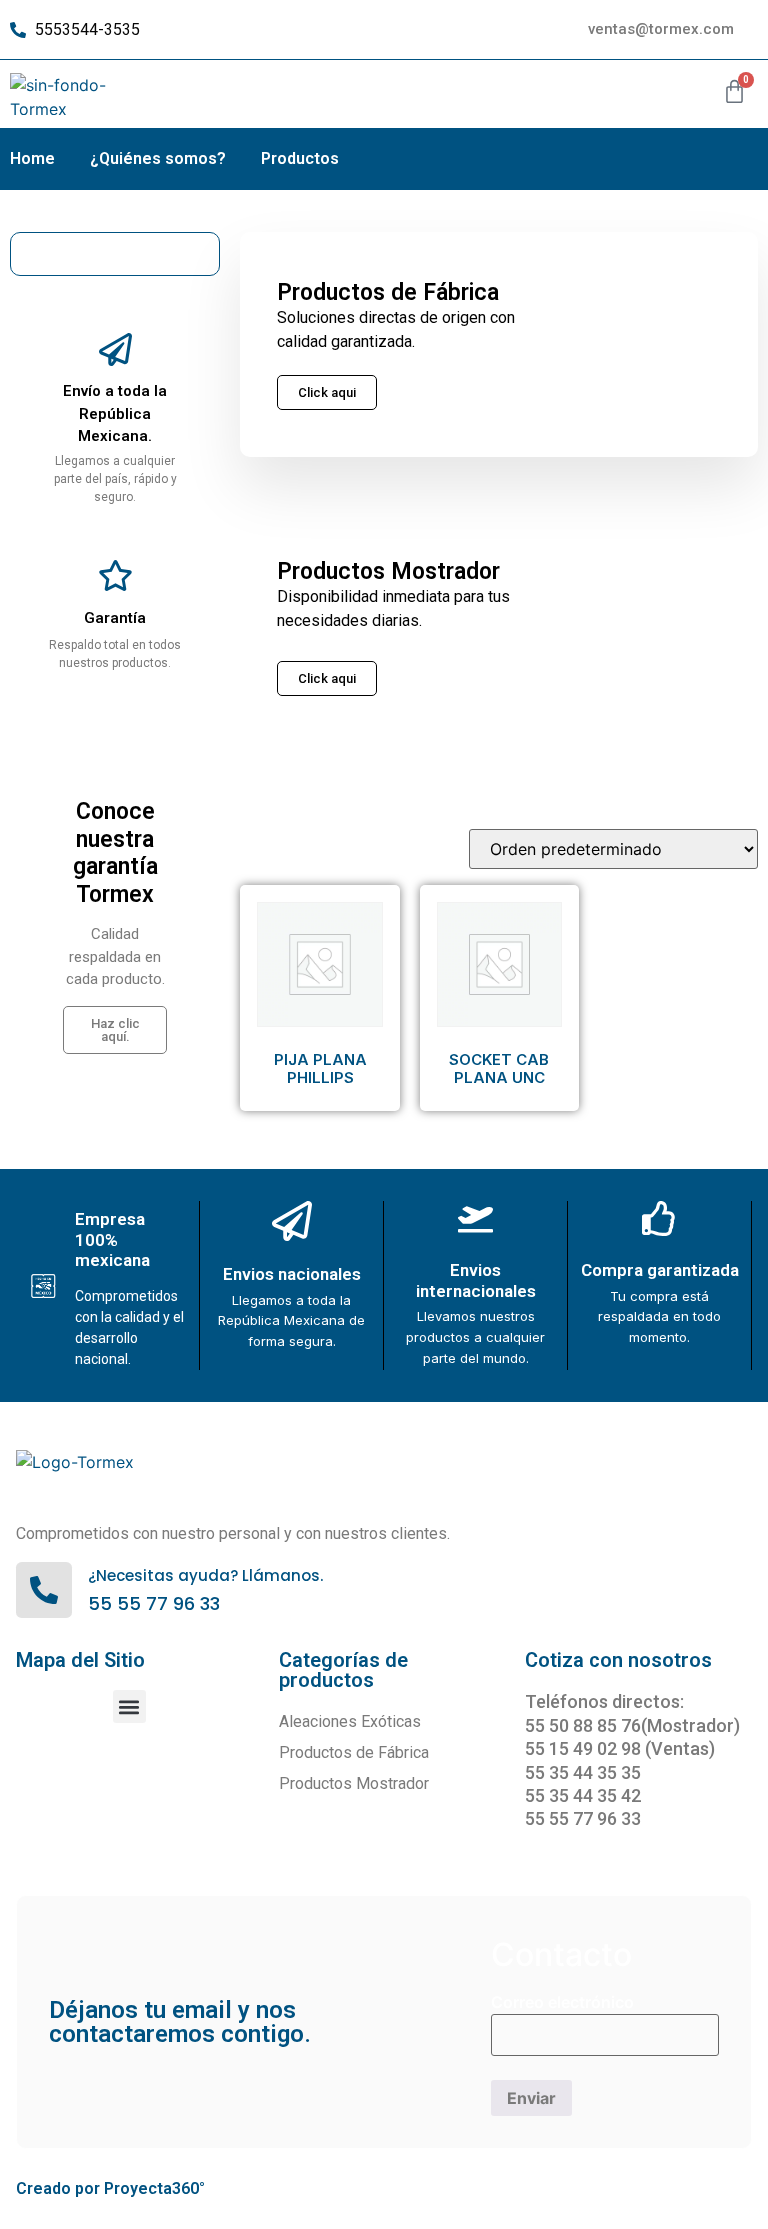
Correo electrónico (562, 2002)
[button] (129, 1706)
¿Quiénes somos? (158, 158)
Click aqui (327, 678)
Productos (300, 158)
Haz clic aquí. (115, 1030)
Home (32, 158)
